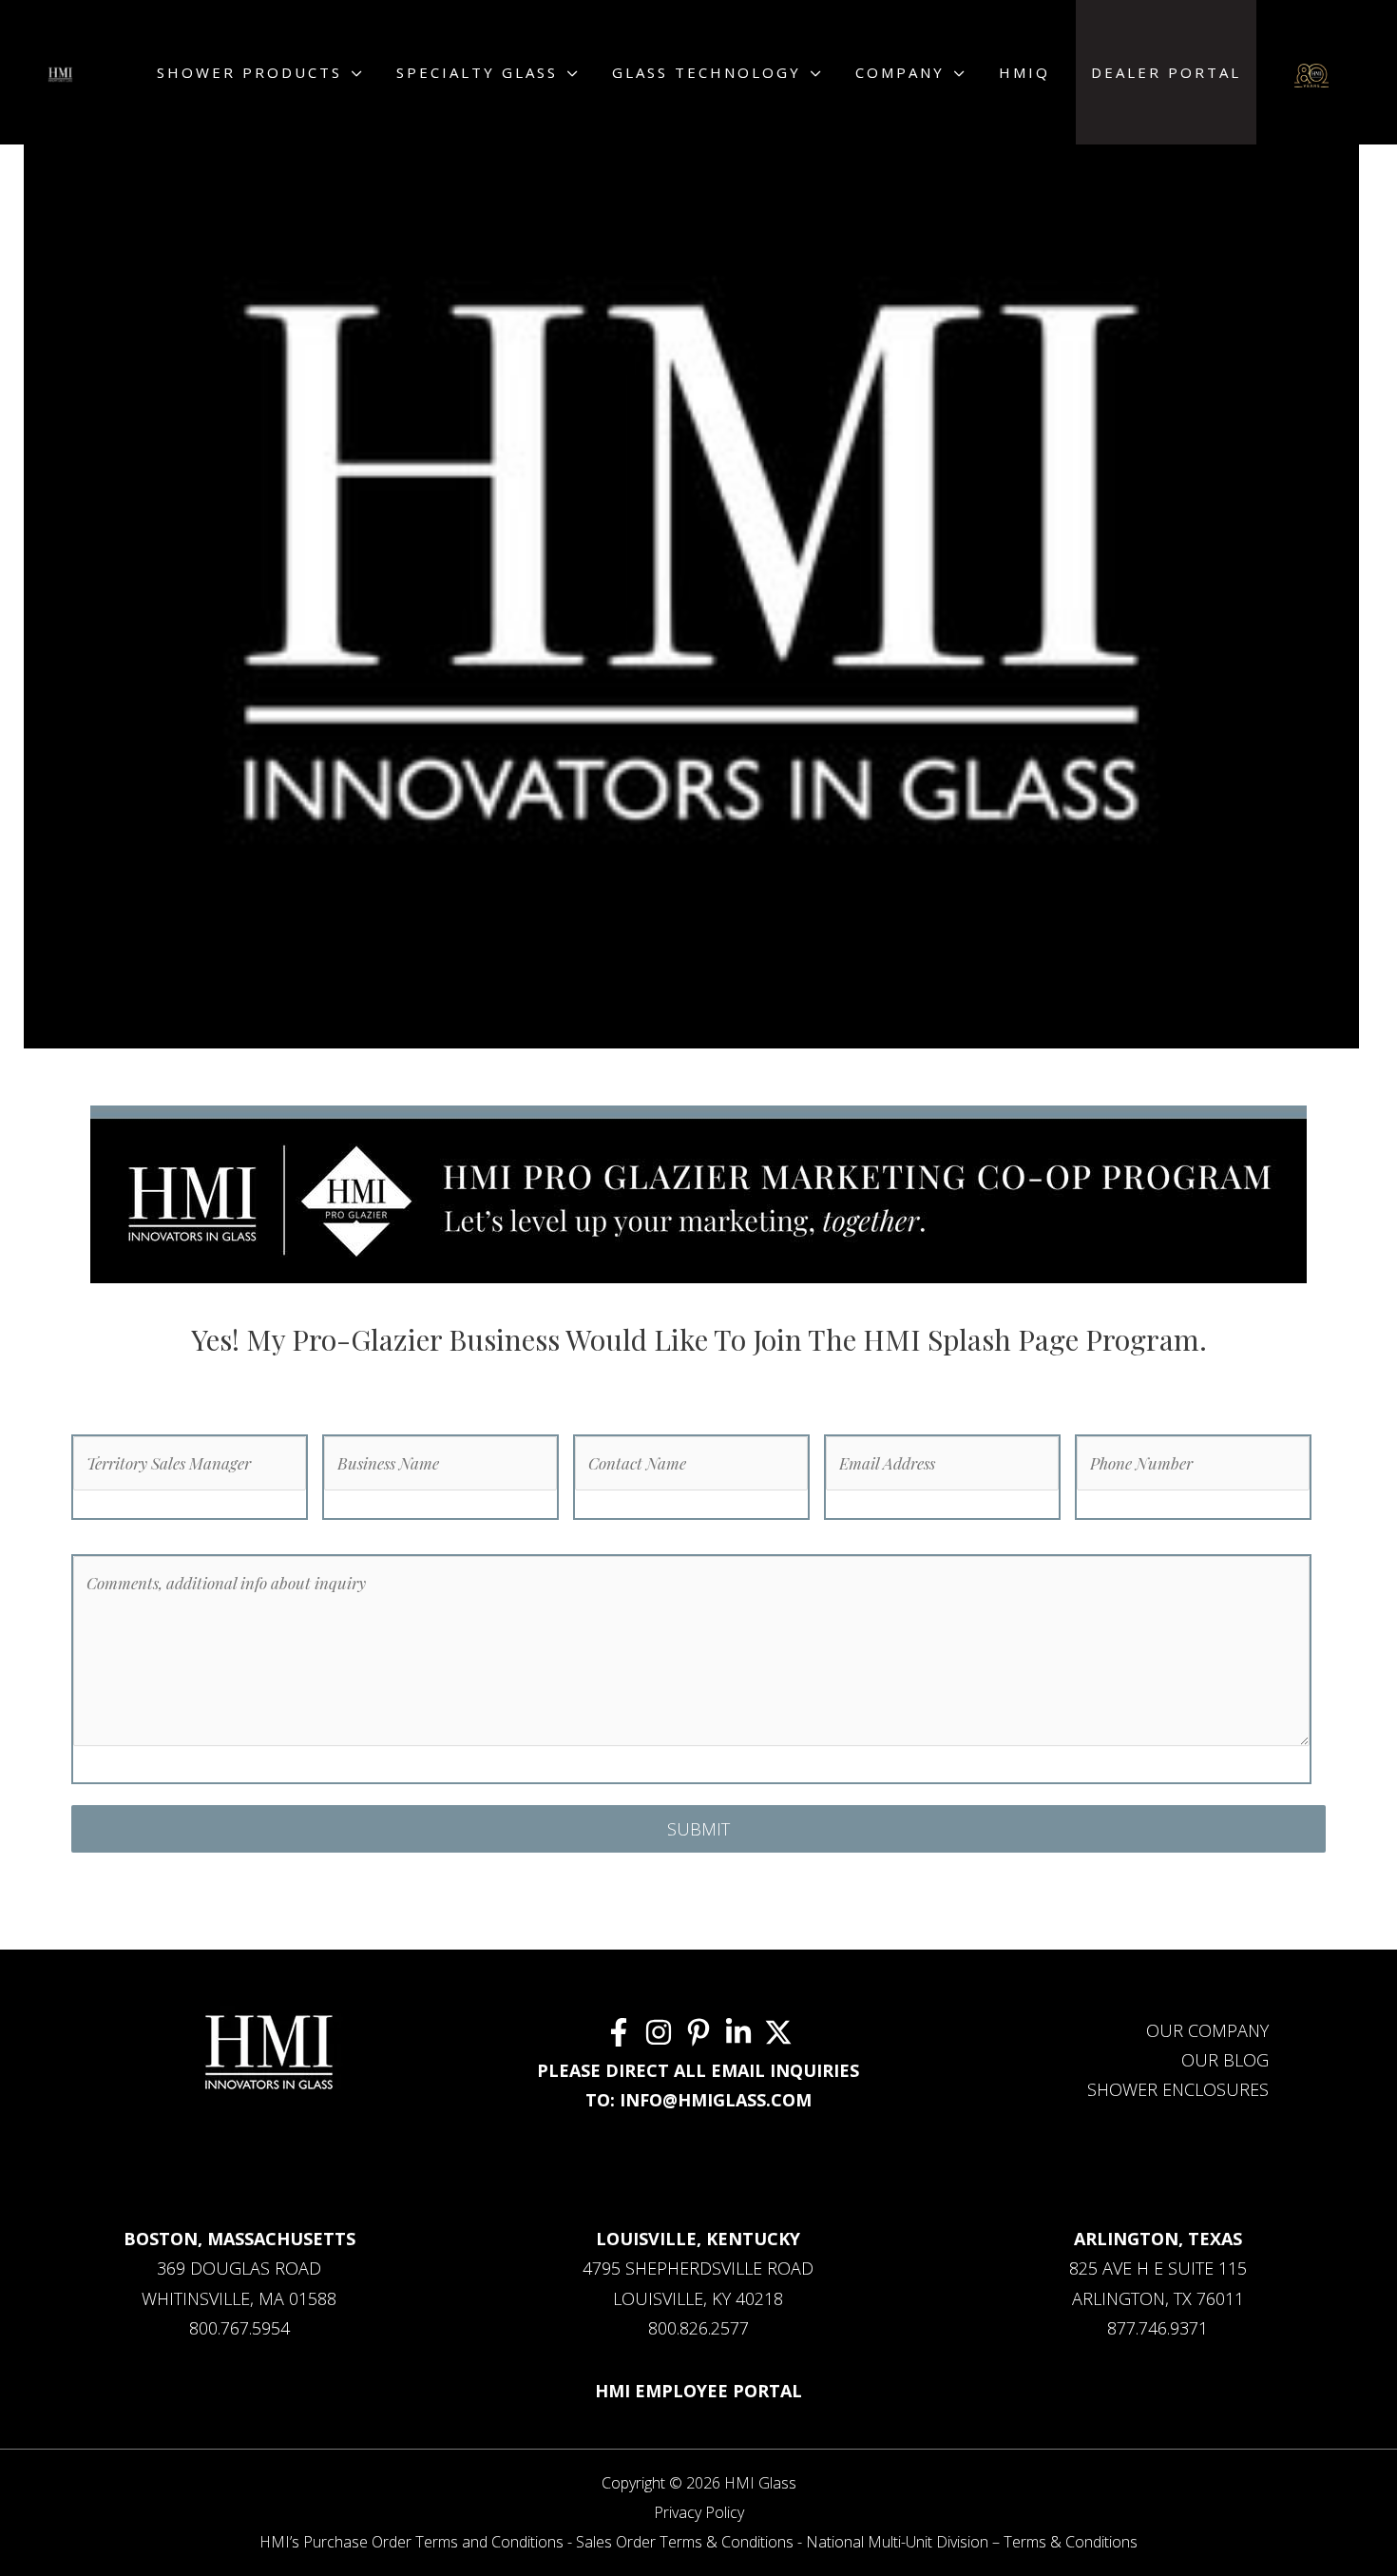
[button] (354, 72)
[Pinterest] (698, 2032)
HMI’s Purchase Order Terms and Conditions (411, 2542)
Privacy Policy (699, 2512)
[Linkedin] (738, 2032)
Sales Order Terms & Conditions (685, 2542)
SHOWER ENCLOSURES (1178, 2089)
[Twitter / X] (778, 2032)
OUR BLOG (1225, 2060)
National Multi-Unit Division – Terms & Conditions (972, 2542)
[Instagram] (659, 2032)
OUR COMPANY (1207, 2030)
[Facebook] (619, 2032)
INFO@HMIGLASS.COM (716, 2100)
